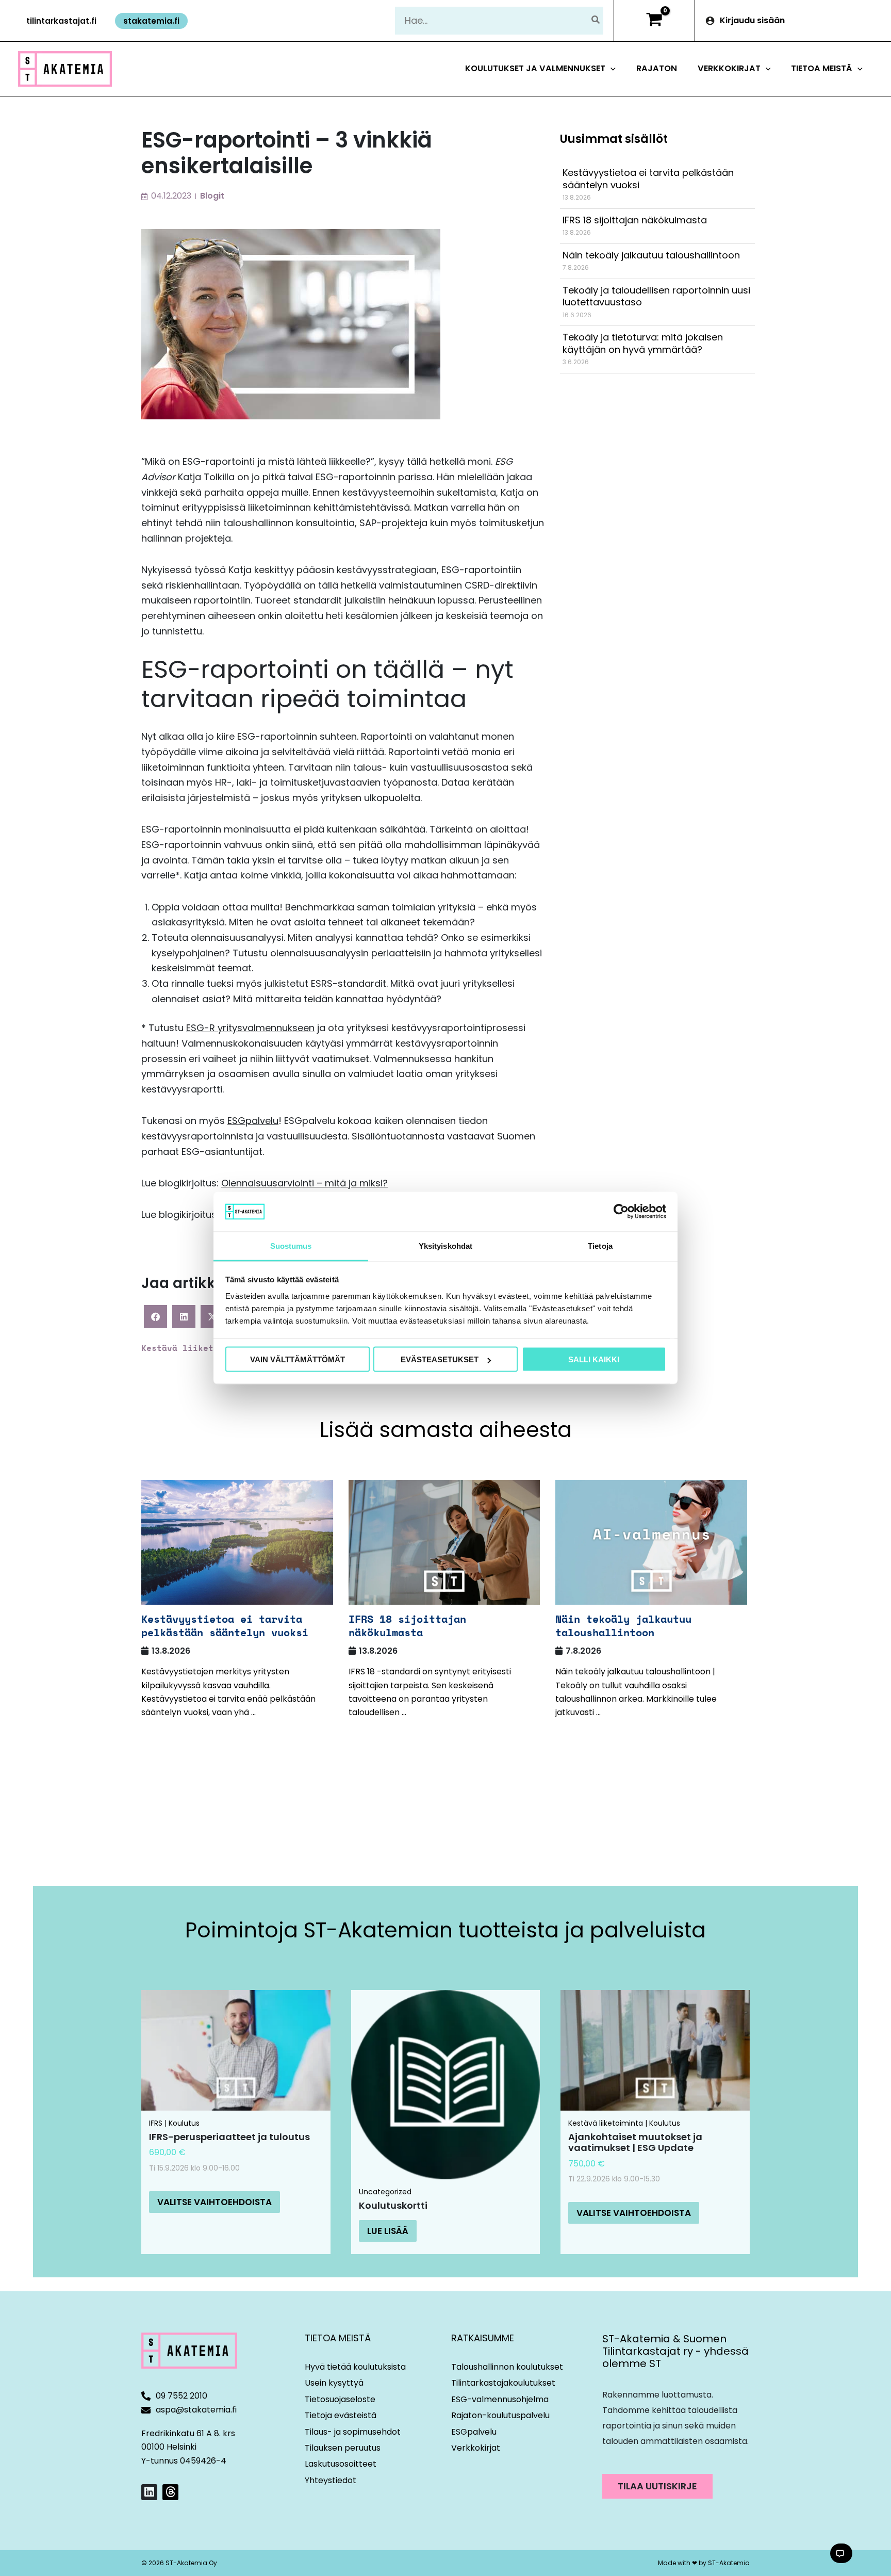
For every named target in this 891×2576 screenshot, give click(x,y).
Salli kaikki (594, 1359)
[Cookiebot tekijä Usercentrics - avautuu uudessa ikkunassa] (621, 1212)
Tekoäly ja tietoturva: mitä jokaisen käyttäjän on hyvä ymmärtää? (643, 343)
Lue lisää (388, 2231)
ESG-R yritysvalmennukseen (250, 1028)
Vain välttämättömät (298, 1359)
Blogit (212, 196)
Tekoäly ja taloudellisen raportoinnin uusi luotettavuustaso (656, 296)
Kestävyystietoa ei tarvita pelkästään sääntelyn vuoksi (648, 178)
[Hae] (596, 20)
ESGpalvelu (253, 1121)
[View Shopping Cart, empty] (654, 21)
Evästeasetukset (440, 1359)
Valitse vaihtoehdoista (214, 2202)
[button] (61, 21)
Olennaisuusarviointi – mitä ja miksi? (304, 1183)
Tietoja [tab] (600, 1245)
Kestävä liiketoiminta (195, 1348)
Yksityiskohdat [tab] (445, 1245)
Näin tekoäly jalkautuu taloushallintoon (651, 255)
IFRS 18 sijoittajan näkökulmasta (635, 220)
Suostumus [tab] (291, 1245)
